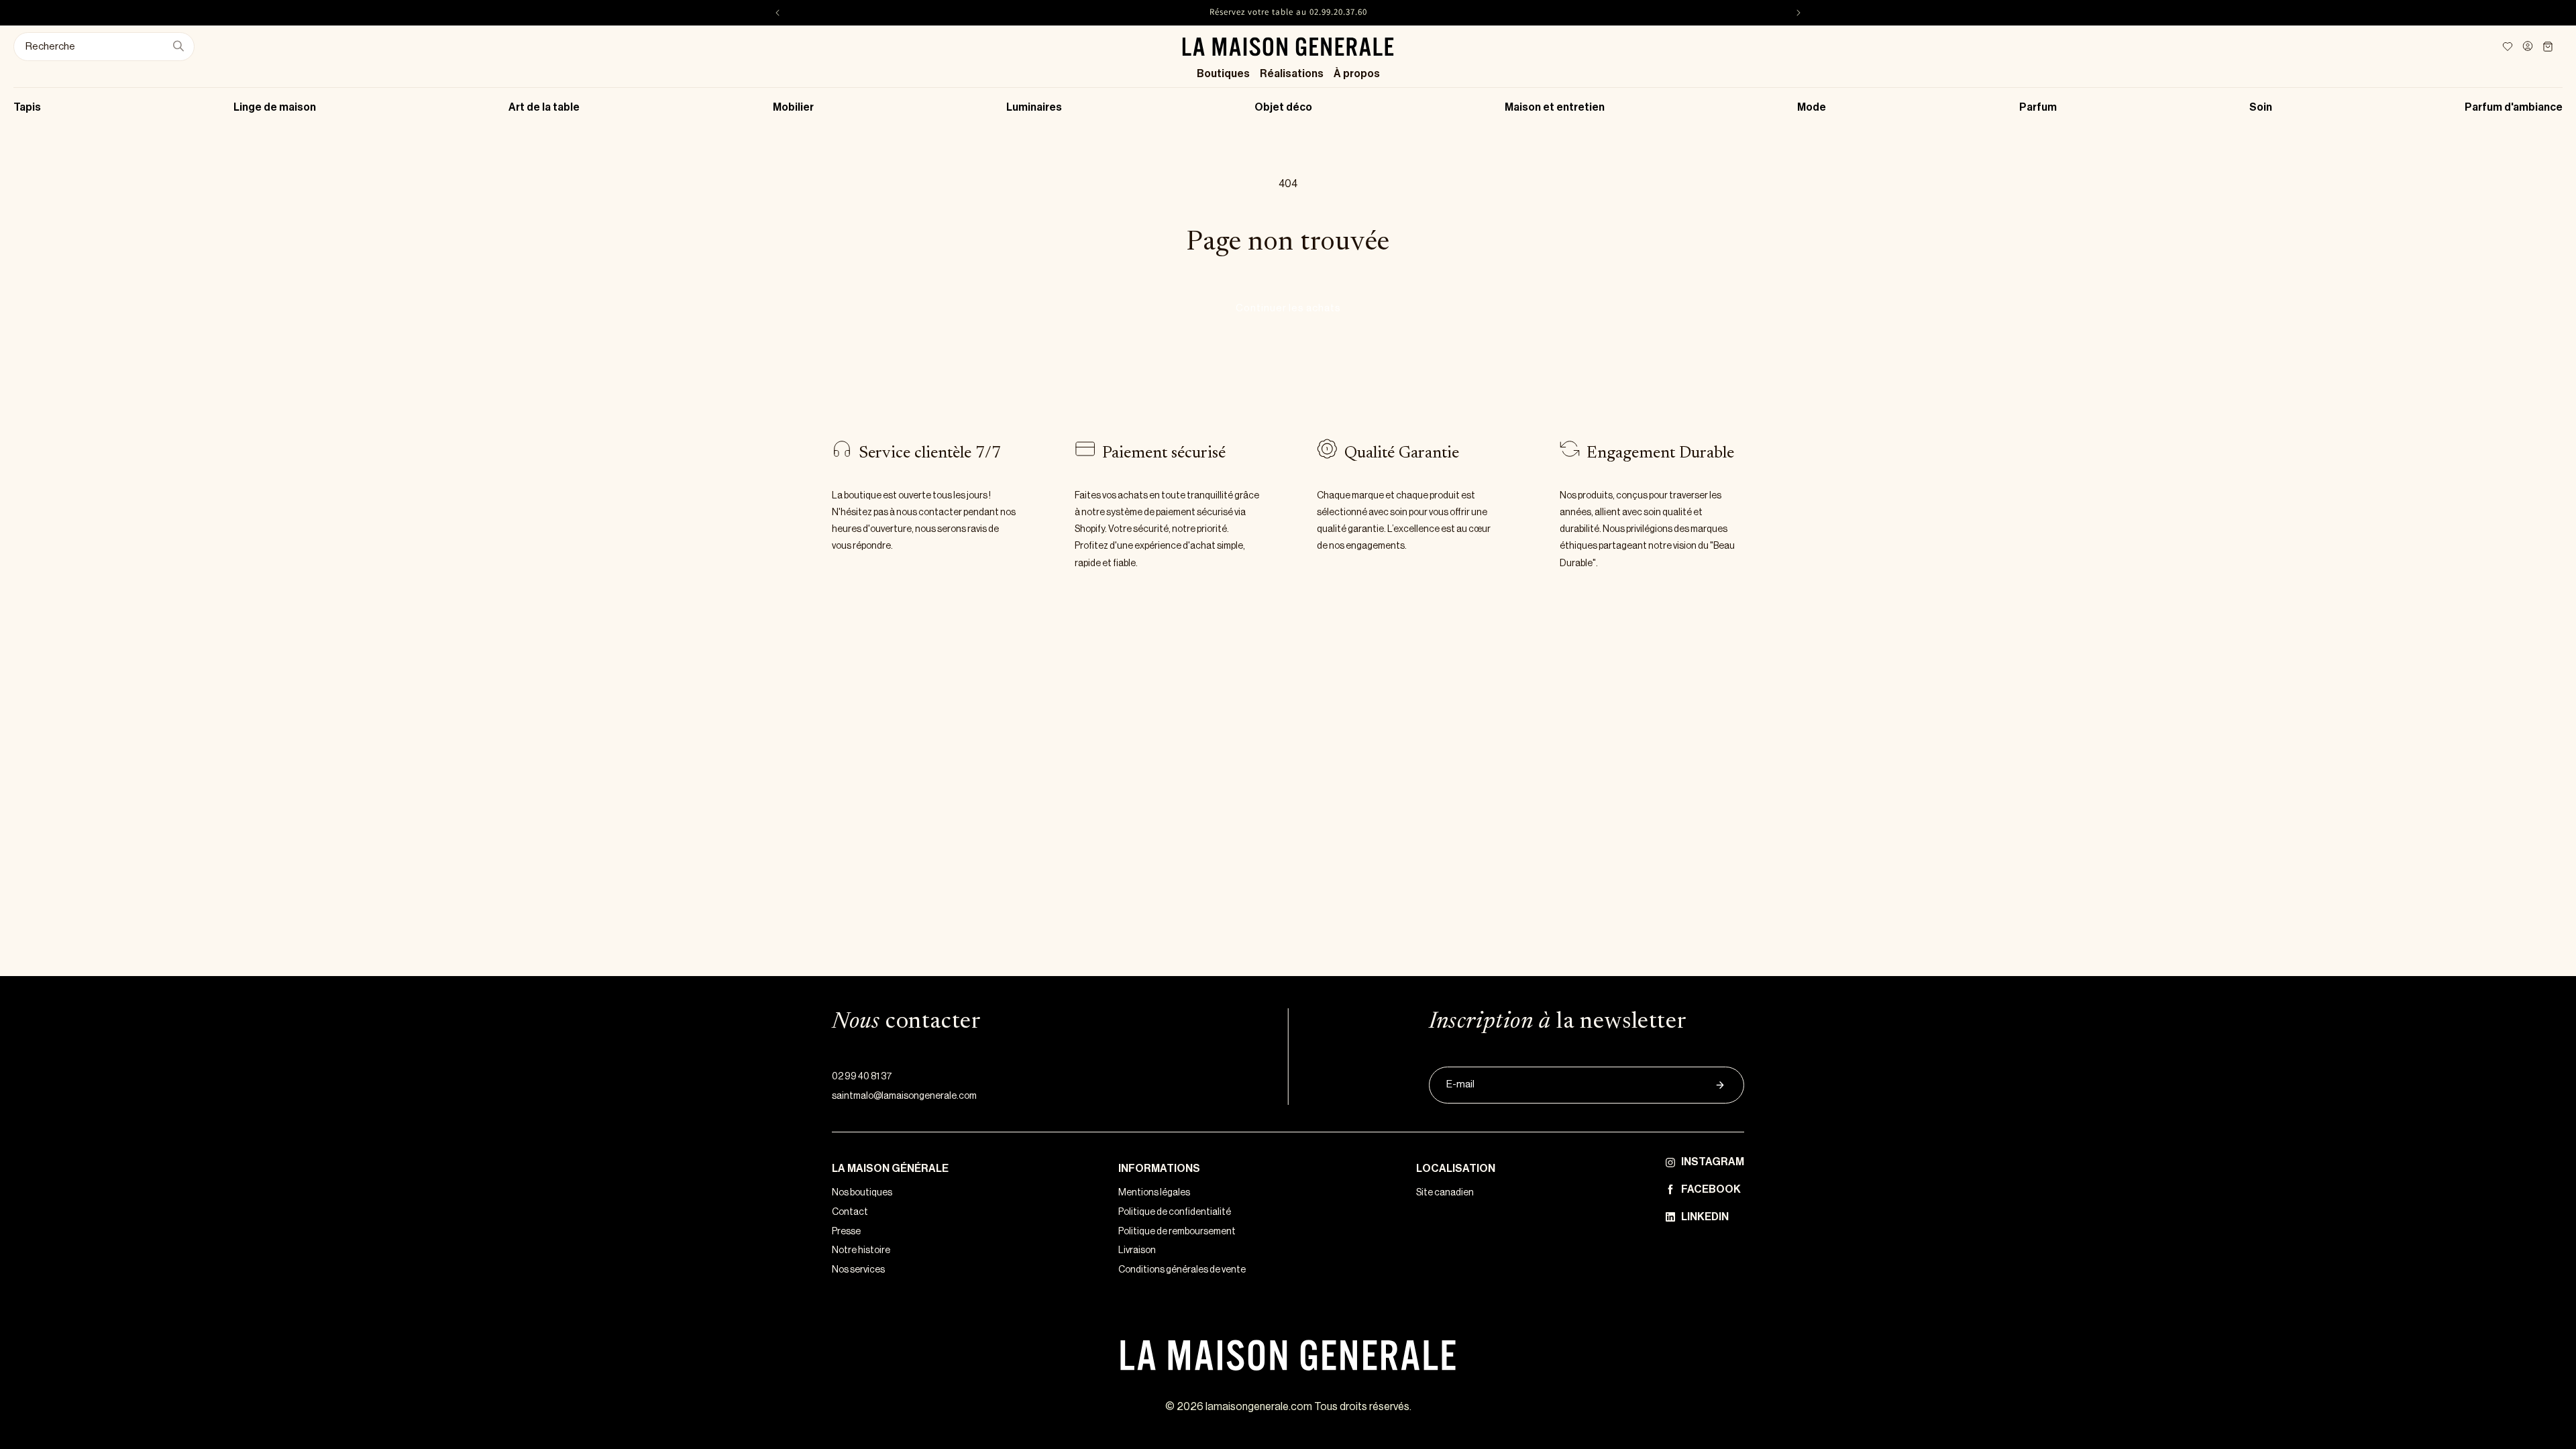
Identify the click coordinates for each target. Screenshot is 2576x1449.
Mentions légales (1154, 1193)
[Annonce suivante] (1799, 13)
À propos (1357, 74)
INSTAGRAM (1713, 1162)
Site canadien (1445, 1193)
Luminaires (1034, 107)
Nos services (858, 1270)
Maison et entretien (1555, 107)
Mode (1812, 107)
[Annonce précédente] (777, 13)
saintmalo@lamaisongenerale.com (904, 1096)
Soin (2261, 107)
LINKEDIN (1705, 1217)
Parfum (2038, 107)
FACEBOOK (1711, 1189)
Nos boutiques (862, 1193)
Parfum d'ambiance (2514, 107)
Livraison (1137, 1250)
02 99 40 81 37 (862, 1077)
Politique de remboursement (1177, 1232)
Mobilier (793, 107)
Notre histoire (861, 1250)
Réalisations (1292, 74)
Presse (846, 1232)
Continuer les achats (1288, 308)
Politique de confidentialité (1175, 1212)
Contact (850, 1212)
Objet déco (1283, 107)
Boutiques (1223, 74)
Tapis (27, 107)
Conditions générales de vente (1182, 1270)
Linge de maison (275, 107)
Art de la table (544, 107)
